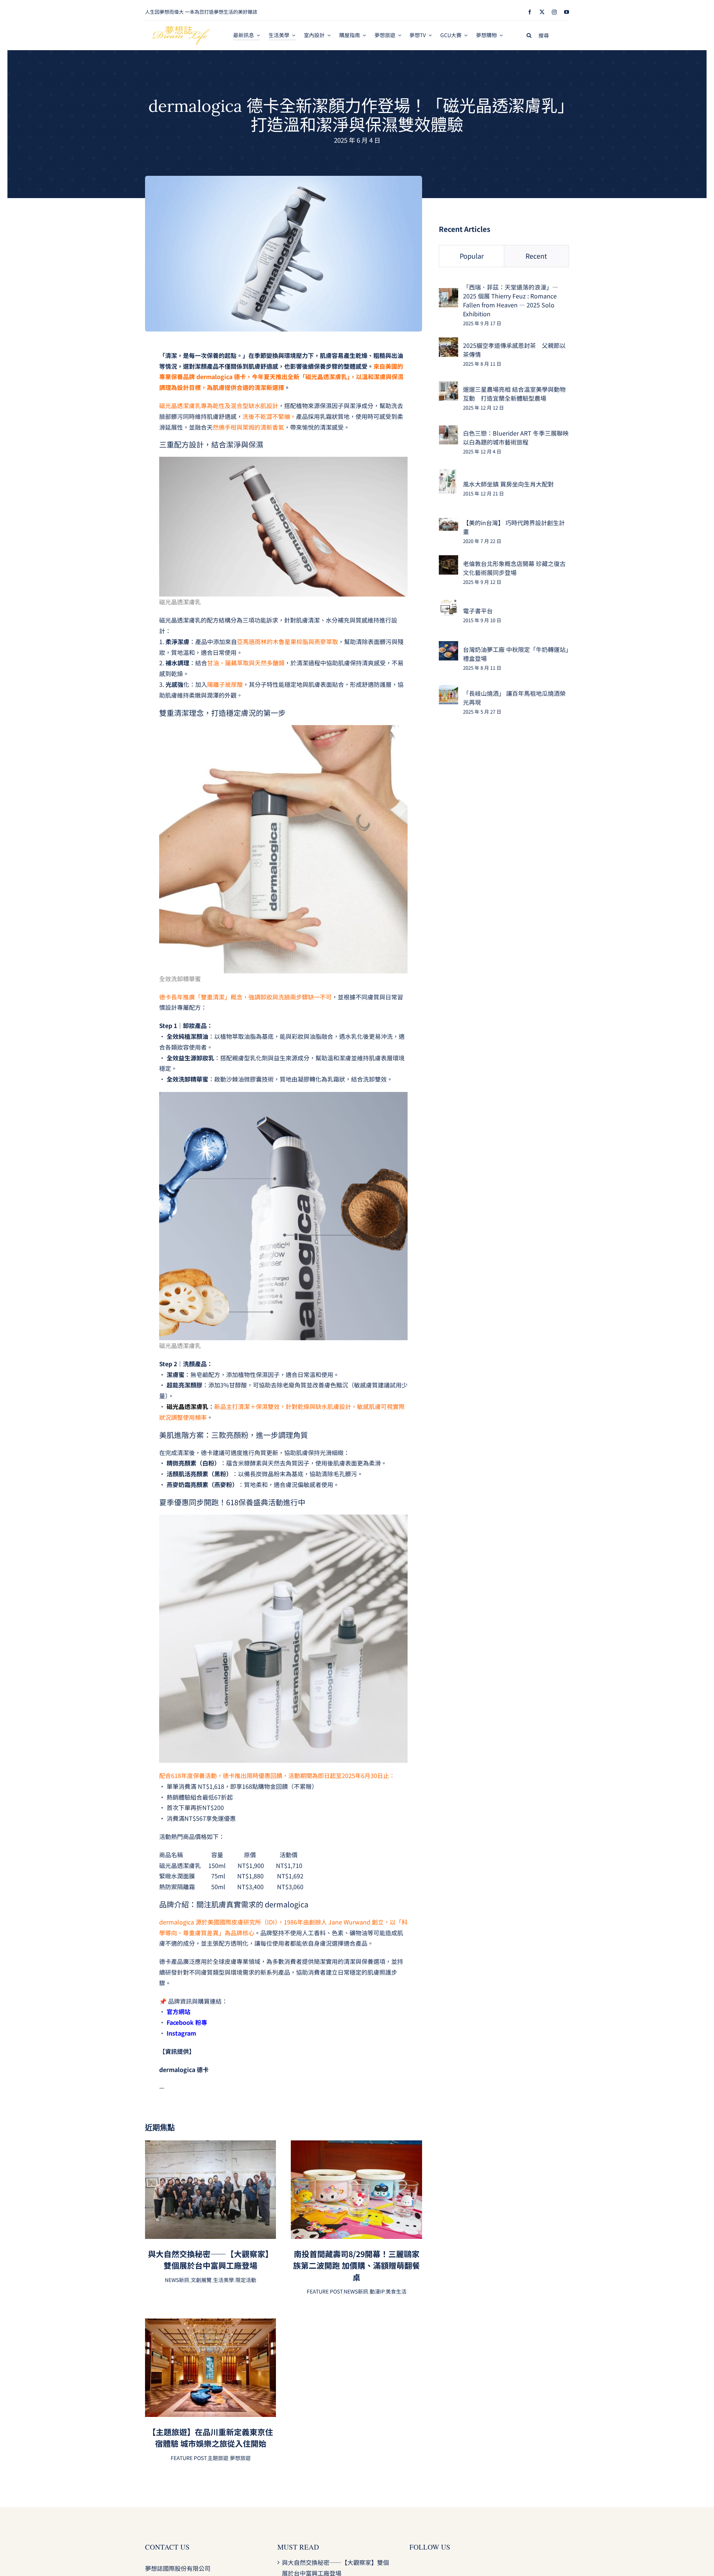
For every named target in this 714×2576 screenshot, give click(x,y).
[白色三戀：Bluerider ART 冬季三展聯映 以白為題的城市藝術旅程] (448, 430)
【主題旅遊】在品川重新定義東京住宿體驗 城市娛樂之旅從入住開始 (210, 2438)
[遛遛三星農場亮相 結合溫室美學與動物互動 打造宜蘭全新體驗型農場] (448, 387)
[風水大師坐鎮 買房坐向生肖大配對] (448, 474)
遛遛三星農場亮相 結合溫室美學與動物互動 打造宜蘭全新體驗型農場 (514, 394)
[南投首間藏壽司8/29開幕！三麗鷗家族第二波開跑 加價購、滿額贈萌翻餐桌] (356, 2146)
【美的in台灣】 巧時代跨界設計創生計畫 (514, 527)
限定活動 (246, 2280)
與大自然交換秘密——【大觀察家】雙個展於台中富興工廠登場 (210, 2260)
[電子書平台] (448, 604)
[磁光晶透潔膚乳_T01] (284, 179)
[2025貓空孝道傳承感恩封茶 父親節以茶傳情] (448, 343)
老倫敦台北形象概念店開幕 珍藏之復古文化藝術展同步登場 (514, 568)
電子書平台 (478, 611)
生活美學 (223, 2280)
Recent (536, 256)
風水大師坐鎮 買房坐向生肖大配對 (508, 484)
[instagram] (554, 12)
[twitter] (542, 12)
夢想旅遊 (240, 2458)
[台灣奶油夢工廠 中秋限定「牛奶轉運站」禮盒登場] (448, 646)
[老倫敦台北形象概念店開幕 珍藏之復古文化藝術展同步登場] (448, 560)
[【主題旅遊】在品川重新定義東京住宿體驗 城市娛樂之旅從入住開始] (210, 2324)
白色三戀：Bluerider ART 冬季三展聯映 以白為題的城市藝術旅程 (516, 437)
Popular (472, 256)
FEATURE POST (324, 2291)
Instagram (181, 2033)
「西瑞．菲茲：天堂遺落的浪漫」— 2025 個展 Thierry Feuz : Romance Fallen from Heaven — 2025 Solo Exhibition (511, 300)
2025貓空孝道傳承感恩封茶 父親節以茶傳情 (514, 350)
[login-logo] (181, 29)
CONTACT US (167, 2547)
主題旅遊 (218, 2458)
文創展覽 (201, 2280)
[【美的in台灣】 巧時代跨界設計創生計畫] (448, 523)
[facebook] (530, 12)
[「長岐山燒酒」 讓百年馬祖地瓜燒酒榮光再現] (448, 690)
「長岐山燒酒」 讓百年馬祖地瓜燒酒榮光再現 (514, 698)
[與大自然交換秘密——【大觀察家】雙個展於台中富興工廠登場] (210, 2146)
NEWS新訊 (177, 2280)
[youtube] (567, 12)
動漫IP (377, 2291)
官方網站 (178, 2011)
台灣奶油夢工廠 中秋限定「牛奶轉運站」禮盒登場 (516, 654)
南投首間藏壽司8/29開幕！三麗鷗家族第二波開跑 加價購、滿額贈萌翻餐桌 (356, 2265)
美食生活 (396, 2291)
